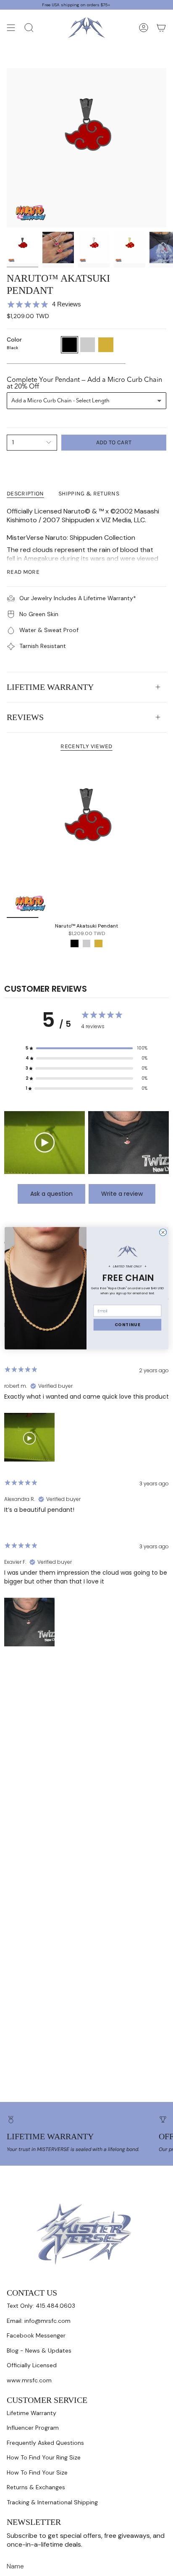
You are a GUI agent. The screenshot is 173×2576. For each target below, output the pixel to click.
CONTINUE (128, 1324)
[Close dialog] (163, 1232)
